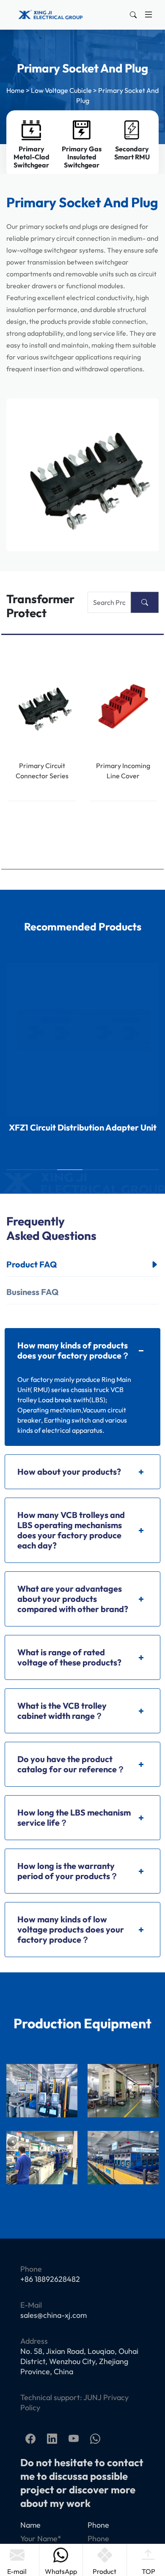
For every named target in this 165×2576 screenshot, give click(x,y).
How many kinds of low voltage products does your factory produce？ (71, 1929)
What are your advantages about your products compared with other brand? (73, 1599)
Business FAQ (32, 1292)
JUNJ (92, 2397)
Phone (98, 2525)
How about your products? (69, 1472)
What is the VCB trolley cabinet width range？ (62, 1711)
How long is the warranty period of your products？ (68, 1871)
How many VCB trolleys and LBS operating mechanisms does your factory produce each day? (71, 1530)
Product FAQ (32, 1264)
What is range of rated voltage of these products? (69, 1657)
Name (30, 2525)
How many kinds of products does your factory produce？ (74, 1350)
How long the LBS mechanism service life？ (74, 1817)
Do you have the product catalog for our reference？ (71, 1764)
